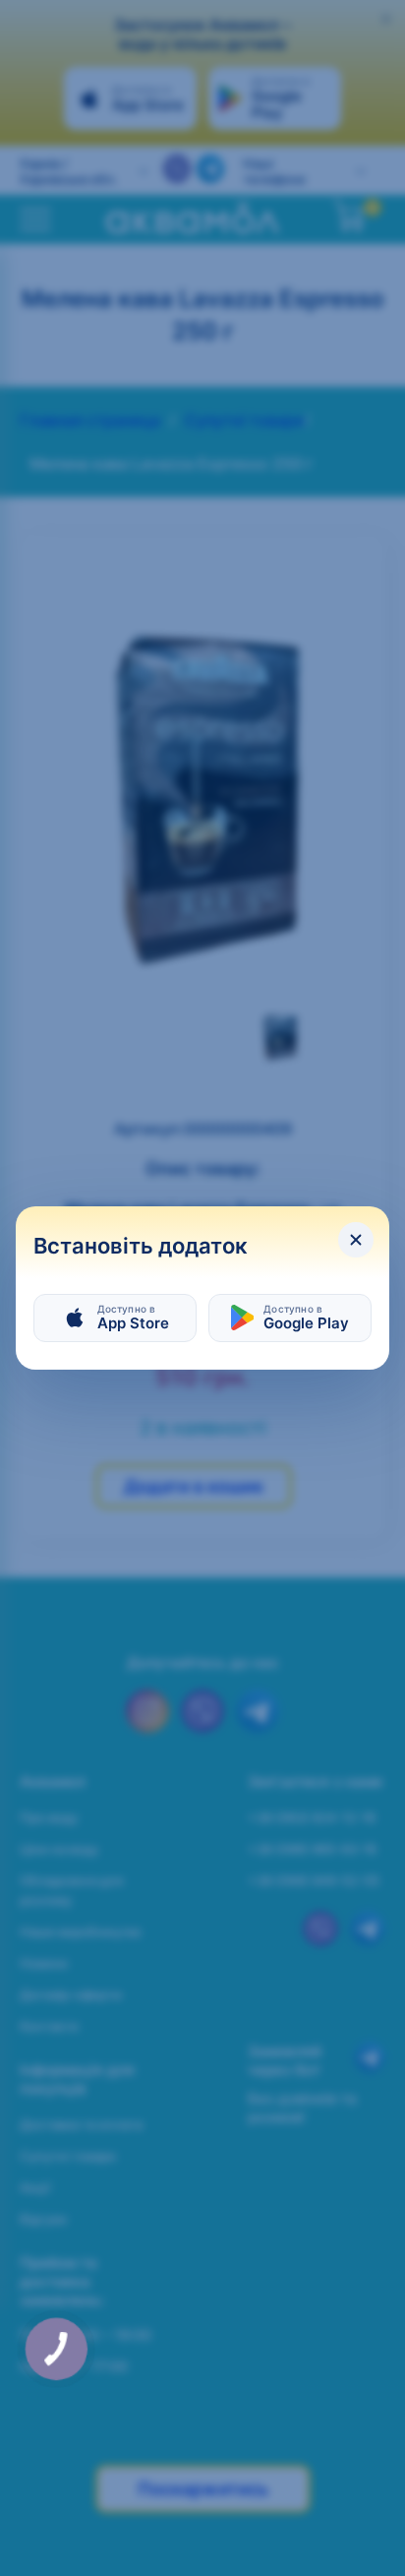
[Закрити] (356, 1240)
